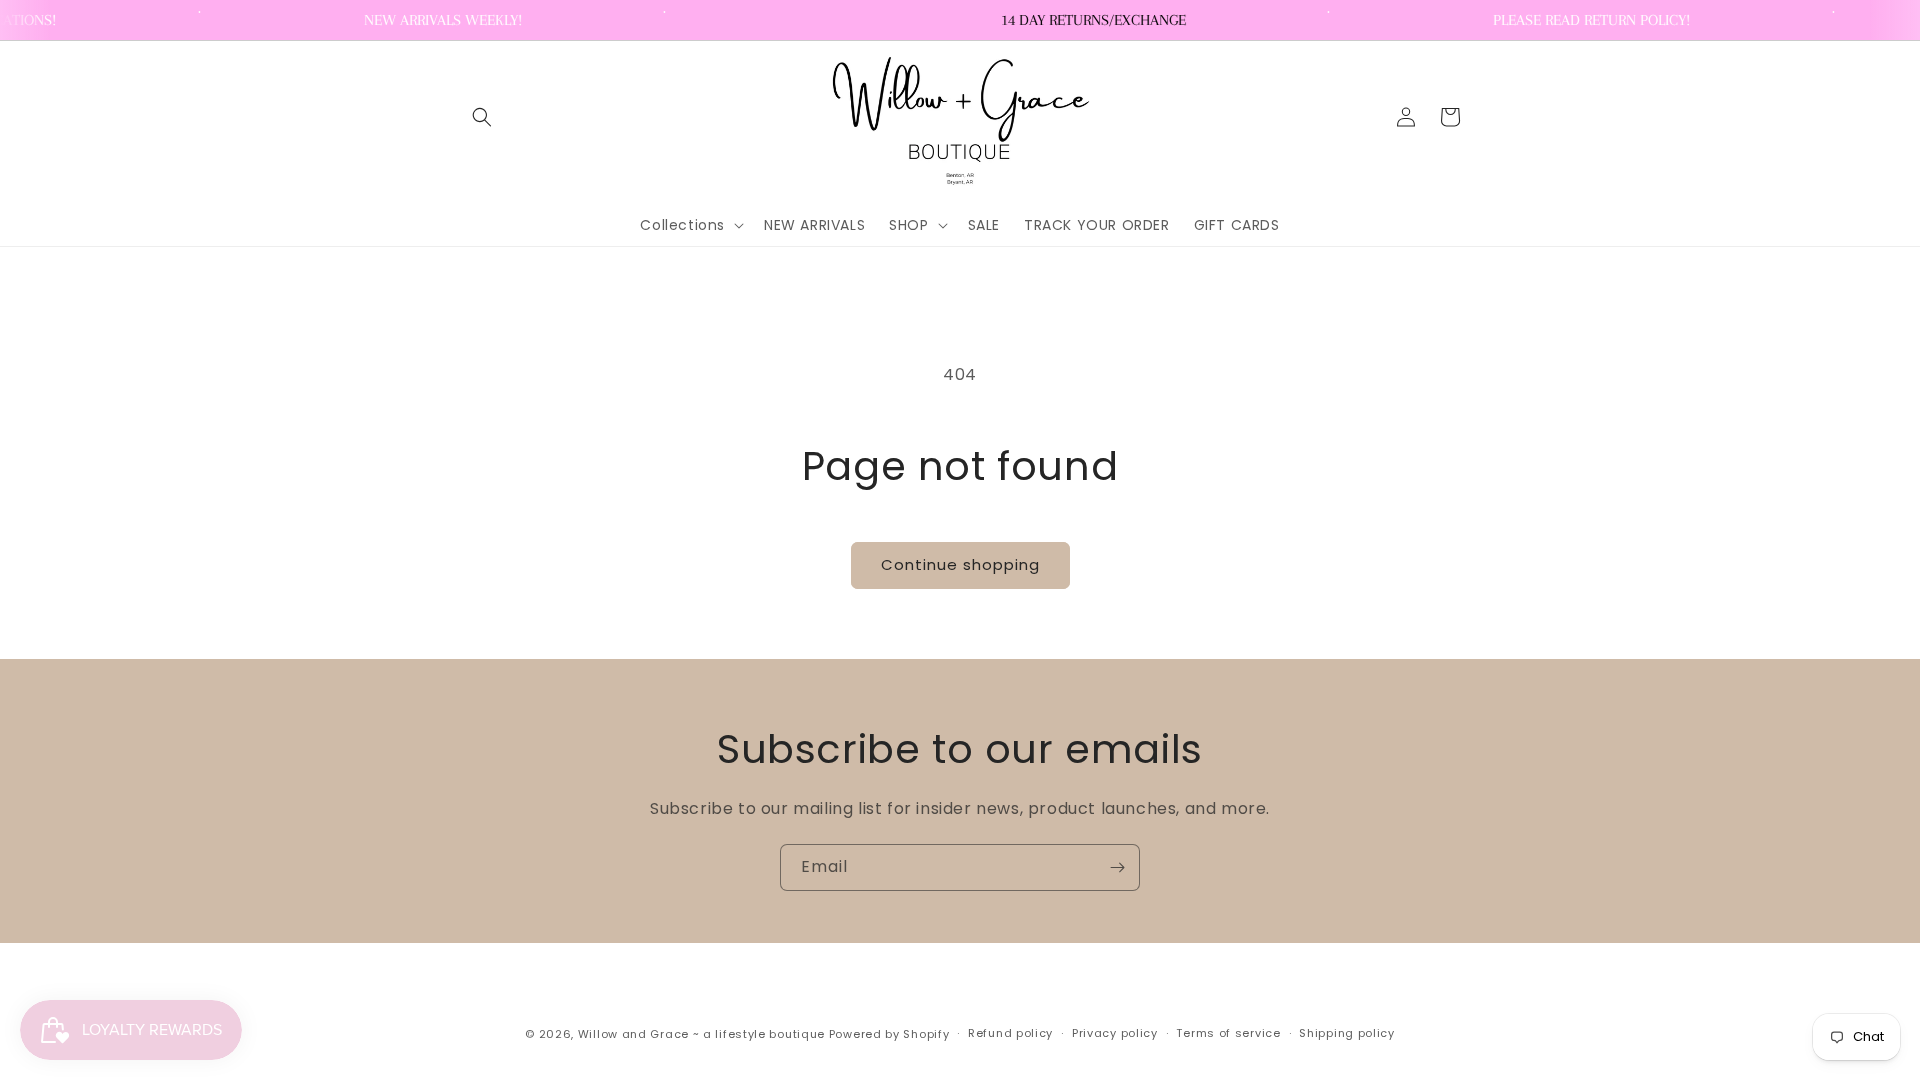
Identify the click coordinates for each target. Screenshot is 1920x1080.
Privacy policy (1115, 1033)
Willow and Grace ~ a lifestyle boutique (701, 1034)
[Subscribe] (1117, 867)
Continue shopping (960, 564)
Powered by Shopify (889, 1034)
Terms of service (1228, 1033)
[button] (482, 117)
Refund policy (1010, 1033)
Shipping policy (1347, 1033)
